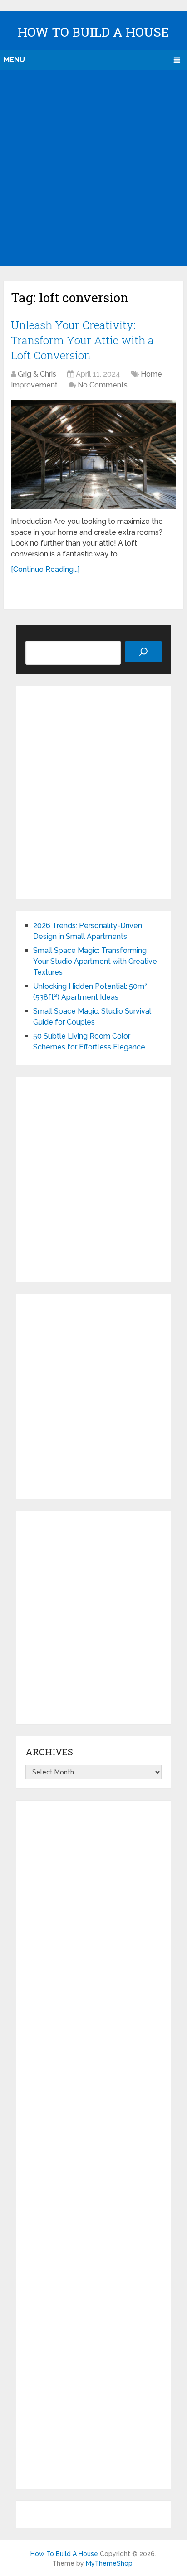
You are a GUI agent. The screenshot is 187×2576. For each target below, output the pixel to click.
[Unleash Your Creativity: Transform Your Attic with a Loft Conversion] (93, 455)
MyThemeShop (109, 2563)
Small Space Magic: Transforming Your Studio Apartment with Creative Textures (95, 961)
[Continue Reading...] (45, 569)
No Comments (103, 385)
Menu (14, 60)
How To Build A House (93, 32)
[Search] (143, 652)
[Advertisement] (93, 168)
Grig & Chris (37, 374)
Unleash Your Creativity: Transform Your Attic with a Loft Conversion (82, 340)
